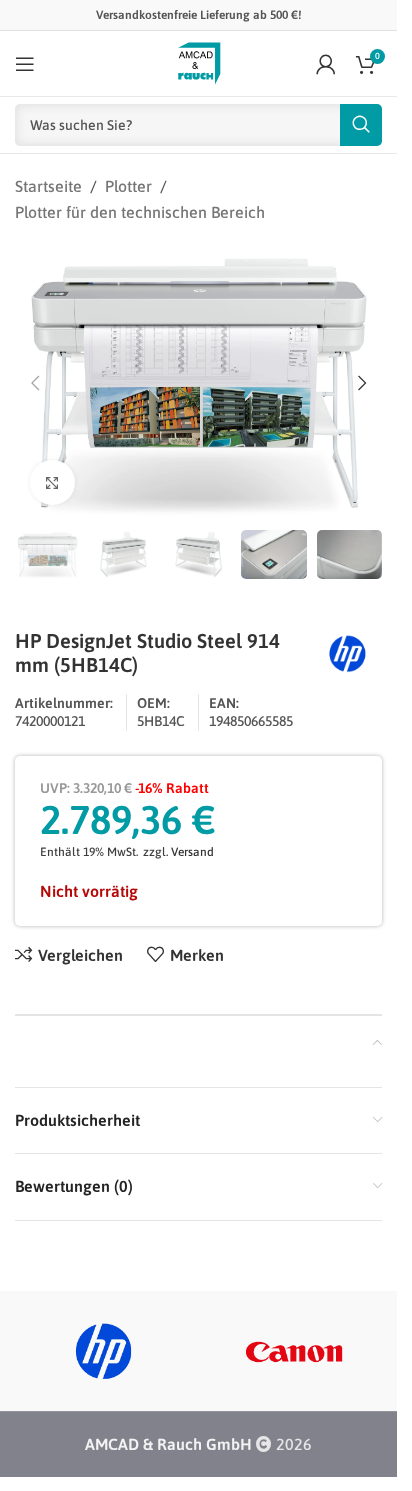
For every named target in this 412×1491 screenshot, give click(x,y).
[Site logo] (199, 62)
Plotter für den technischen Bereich (140, 212)
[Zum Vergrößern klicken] (52, 482)
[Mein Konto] (326, 64)
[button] (35, 383)
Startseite (48, 186)
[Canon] (294, 1351)
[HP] (103, 1351)
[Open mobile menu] (25, 64)
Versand (192, 852)
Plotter (128, 186)
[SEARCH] (361, 125)
